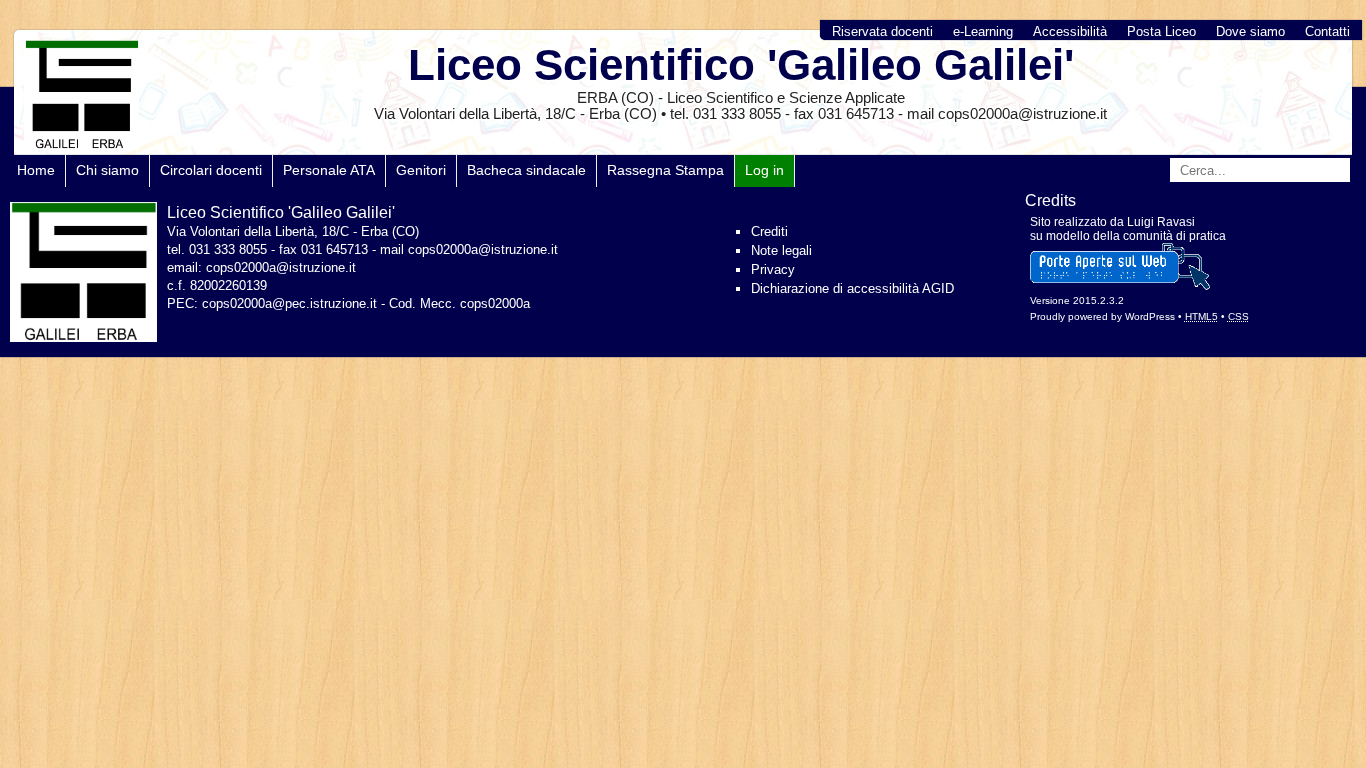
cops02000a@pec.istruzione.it (289, 303)
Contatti (1327, 31)
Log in (764, 170)
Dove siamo (1250, 31)
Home (36, 170)
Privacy (773, 269)
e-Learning (983, 31)
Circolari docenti (211, 170)
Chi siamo (107, 170)
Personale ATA (329, 170)
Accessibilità (1070, 31)
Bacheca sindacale (526, 170)
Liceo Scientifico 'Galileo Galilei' (741, 64)
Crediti (769, 231)
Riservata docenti (882, 31)
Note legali (781, 250)
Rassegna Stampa (665, 170)
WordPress (1150, 316)
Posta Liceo (1161, 31)
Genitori (421, 170)
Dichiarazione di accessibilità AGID (852, 288)
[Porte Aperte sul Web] (1120, 286)
